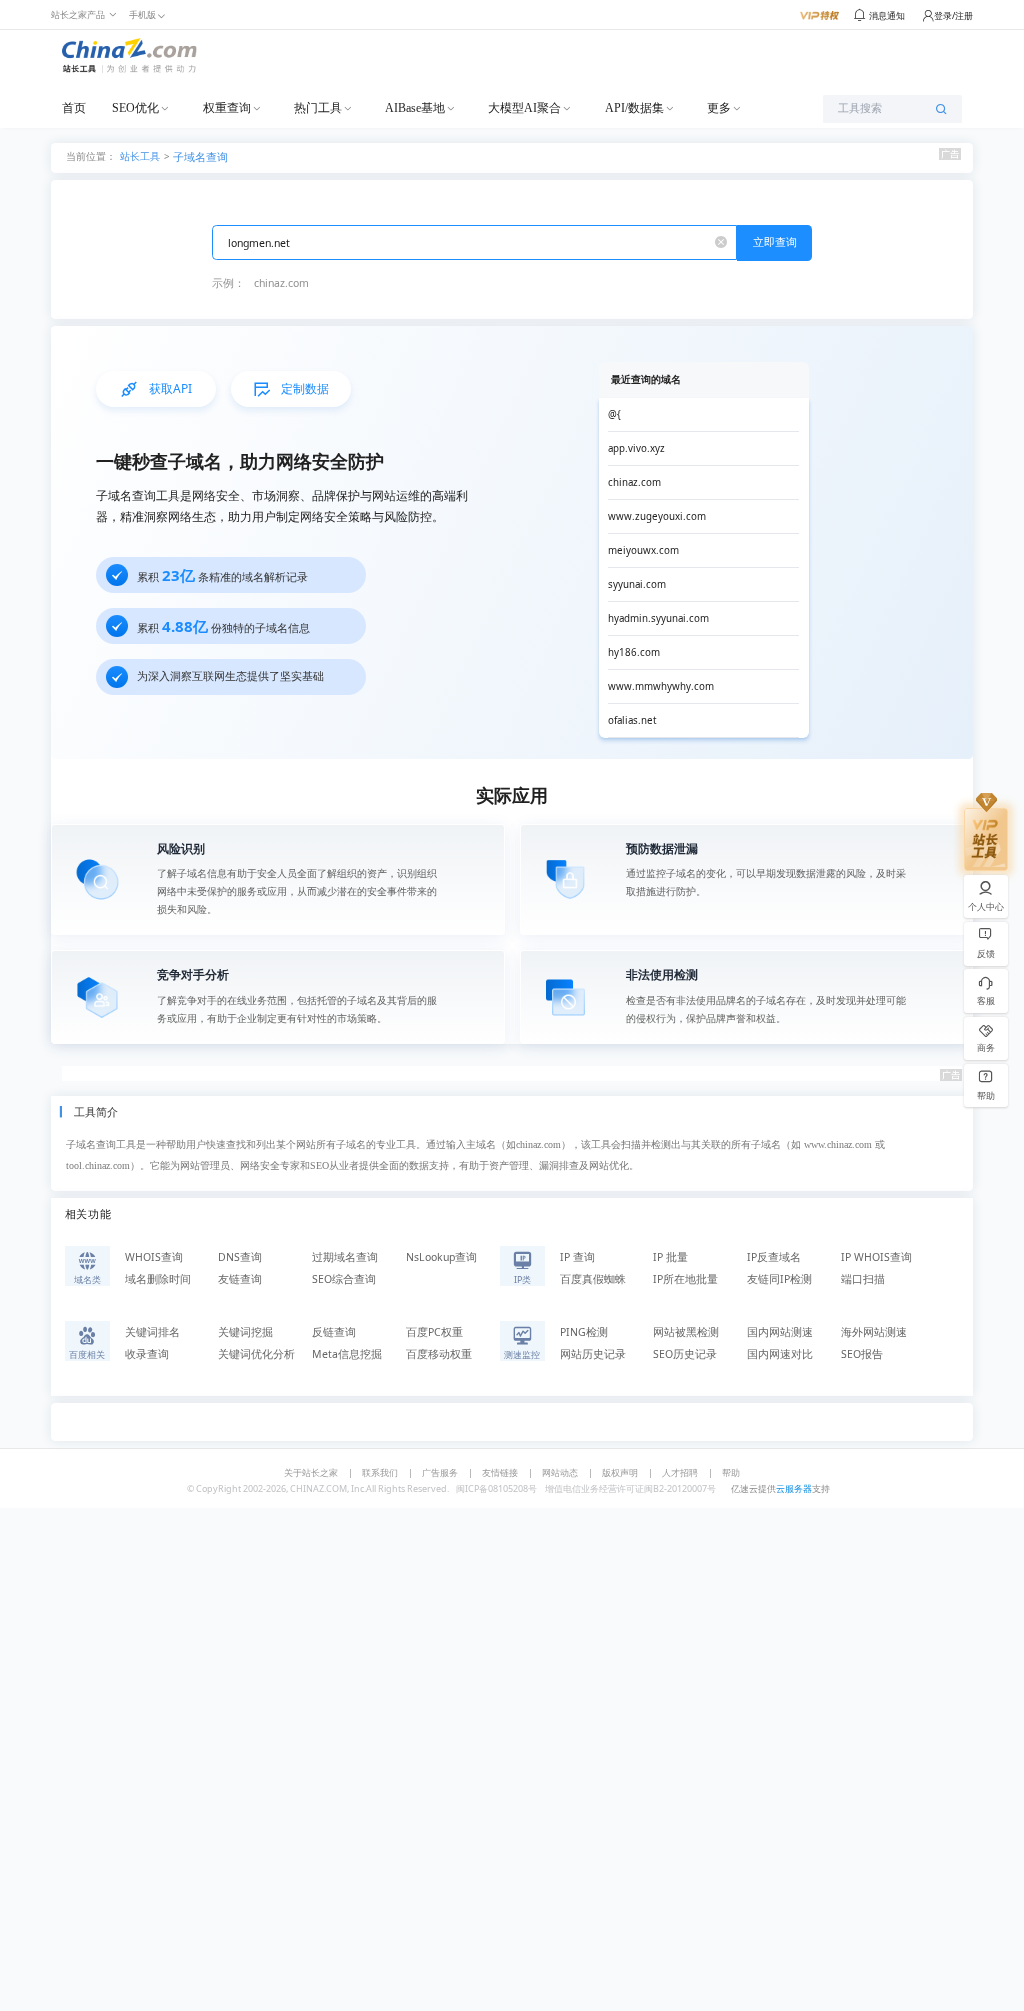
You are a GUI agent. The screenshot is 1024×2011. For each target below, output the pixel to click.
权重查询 (227, 108)
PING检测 (584, 1332)
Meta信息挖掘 (347, 1354)
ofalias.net (632, 720)
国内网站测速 (780, 1332)
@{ (614, 414)
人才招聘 (680, 1472)
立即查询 (775, 242)
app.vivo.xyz (636, 448)
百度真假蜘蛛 (593, 1279)
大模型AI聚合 (524, 108)
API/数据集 (634, 108)
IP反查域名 (774, 1257)
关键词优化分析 (256, 1354)
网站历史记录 (593, 1354)
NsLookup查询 (441, 1257)
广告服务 (440, 1472)
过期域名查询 (345, 1257)
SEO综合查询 (344, 1279)
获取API (170, 388)
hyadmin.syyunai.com (658, 618)
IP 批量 (670, 1257)
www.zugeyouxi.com (657, 516)
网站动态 (560, 1472)
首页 (74, 108)
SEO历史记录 (685, 1354)
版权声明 (620, 1472)
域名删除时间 (158, 1279)
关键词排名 (152, 1332)
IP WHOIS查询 (876, 1257)
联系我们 (380, 1472)
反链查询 (334, 1332)
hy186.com (634, 652)
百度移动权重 (439, 1354)
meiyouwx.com (643, 550)
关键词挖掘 (245, 1332)
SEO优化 (135, 108)
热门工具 (318, 108)
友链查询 (240, 1279)
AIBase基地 (415, 108)
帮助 (731, 1472)
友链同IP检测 (779, 1279)
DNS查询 (240, 1257)
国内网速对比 (780, 1354)
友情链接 (500, 1472)
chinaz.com (281, 283)
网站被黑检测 (686, 1332)
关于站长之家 (311, 1472)
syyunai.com (637, 584)
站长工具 (140, 155)
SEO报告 (862, 1354)
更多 (719, 108)
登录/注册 (953, 15)
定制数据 (305, 388)
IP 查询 (577, 1257)
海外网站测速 (874, 1332)
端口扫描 (863, 1279)
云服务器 (794, 1488)
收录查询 (147, 1354)
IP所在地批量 (685, 1279)
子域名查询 (200, 157)
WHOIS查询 (154, 1257)
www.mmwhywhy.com (661, 686)
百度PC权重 (434, 1332)
